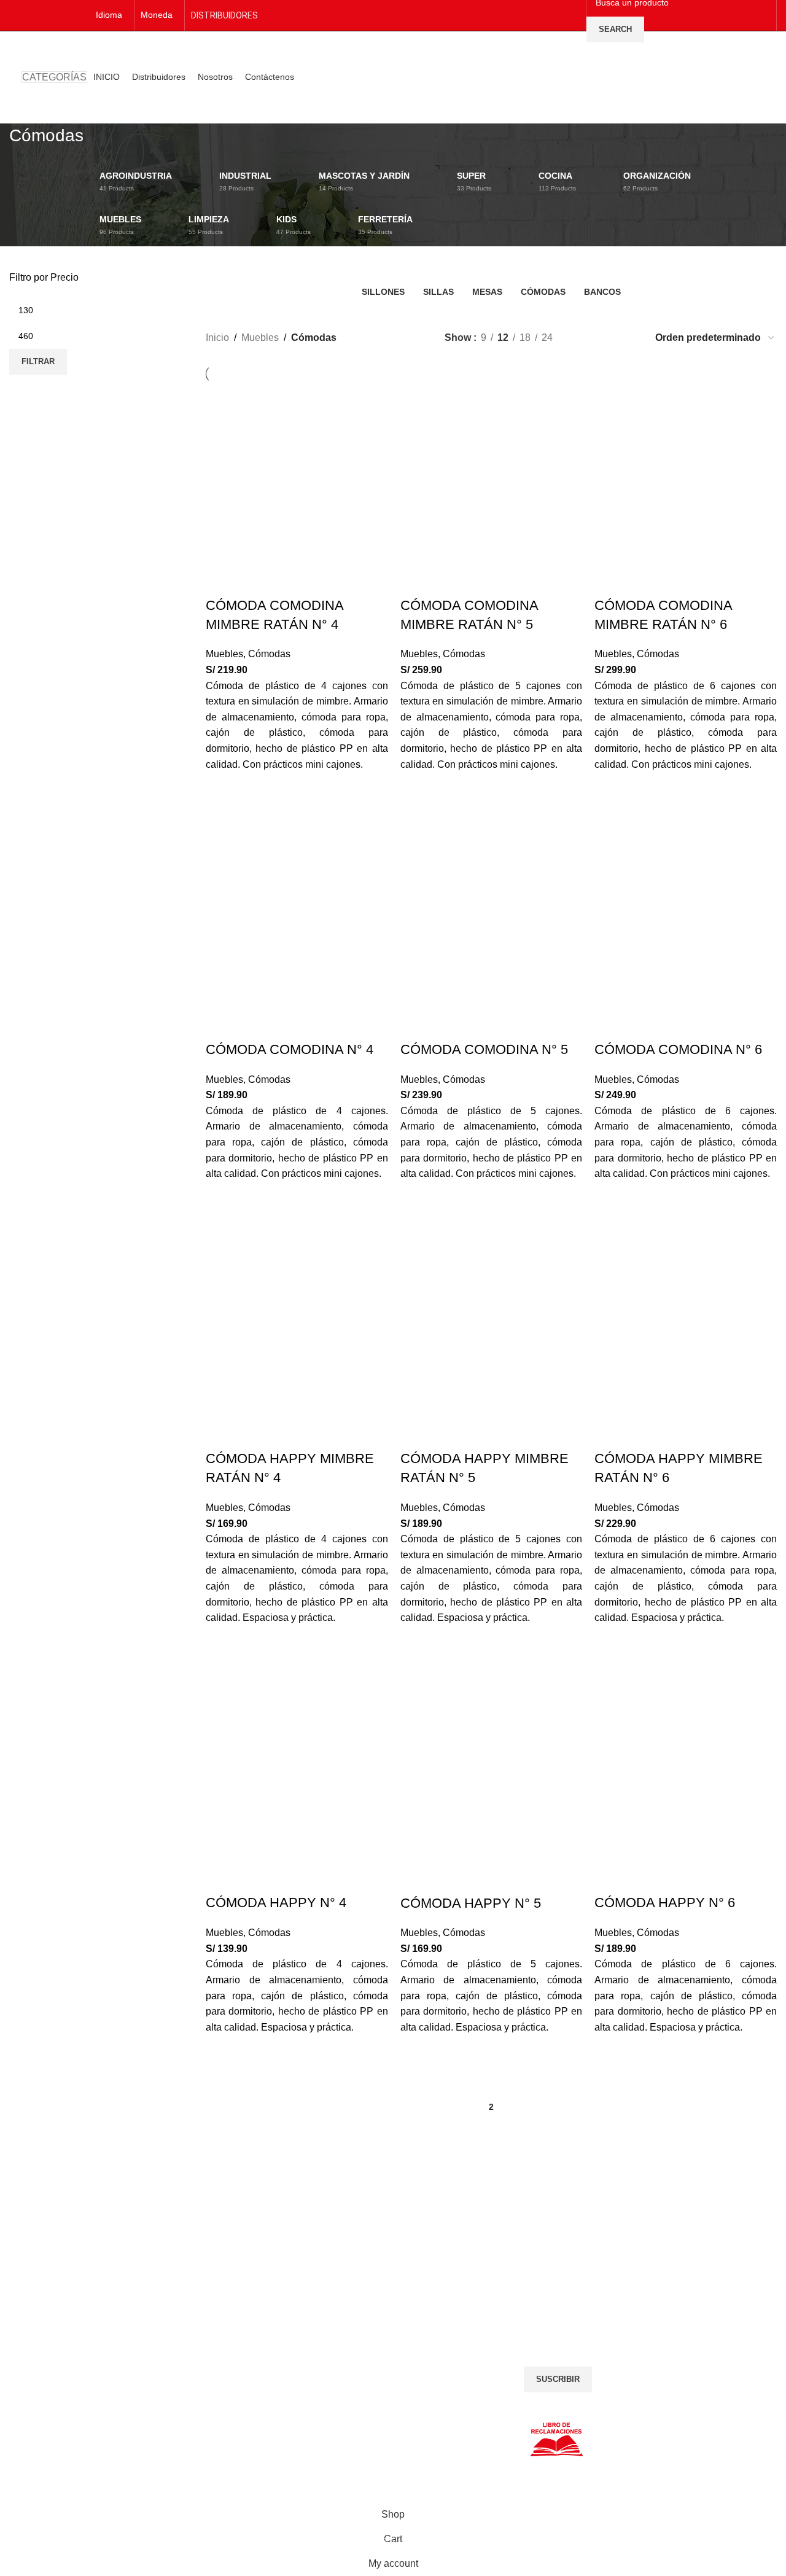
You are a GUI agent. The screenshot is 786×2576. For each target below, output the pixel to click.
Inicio (217, 338)
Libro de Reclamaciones (56, 2392)
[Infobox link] (98, 2209)
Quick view (221, 800)
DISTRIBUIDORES (224, 15)
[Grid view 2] (582, 338)
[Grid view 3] (606, 338)
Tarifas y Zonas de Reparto (62, 2378)
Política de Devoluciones (57, 2363)
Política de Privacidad (51, 2335)
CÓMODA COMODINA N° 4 (290, 1049)
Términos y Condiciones (56, 2349)
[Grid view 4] (628, 338)
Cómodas (269, 654)
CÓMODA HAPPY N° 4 (276, 1903)
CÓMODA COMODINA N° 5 (484, 1049)
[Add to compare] (221, 581)
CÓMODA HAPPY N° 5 (471, 1903)
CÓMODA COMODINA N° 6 (678, 1049)
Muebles (260, 338)
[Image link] (321, 2336)
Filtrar (38, 361)
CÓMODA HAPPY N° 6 (665, 1903)
